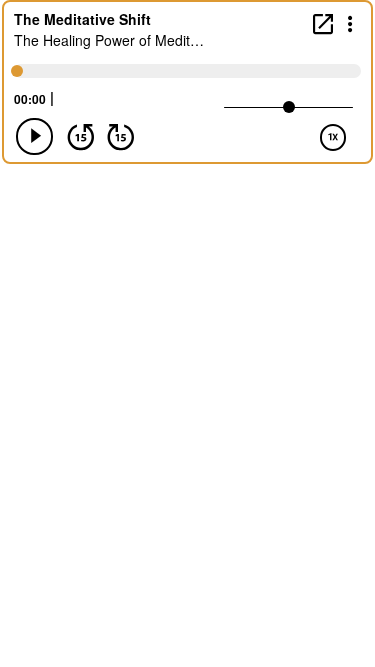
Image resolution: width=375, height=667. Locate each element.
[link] (323, 23)
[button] (350, 22)
